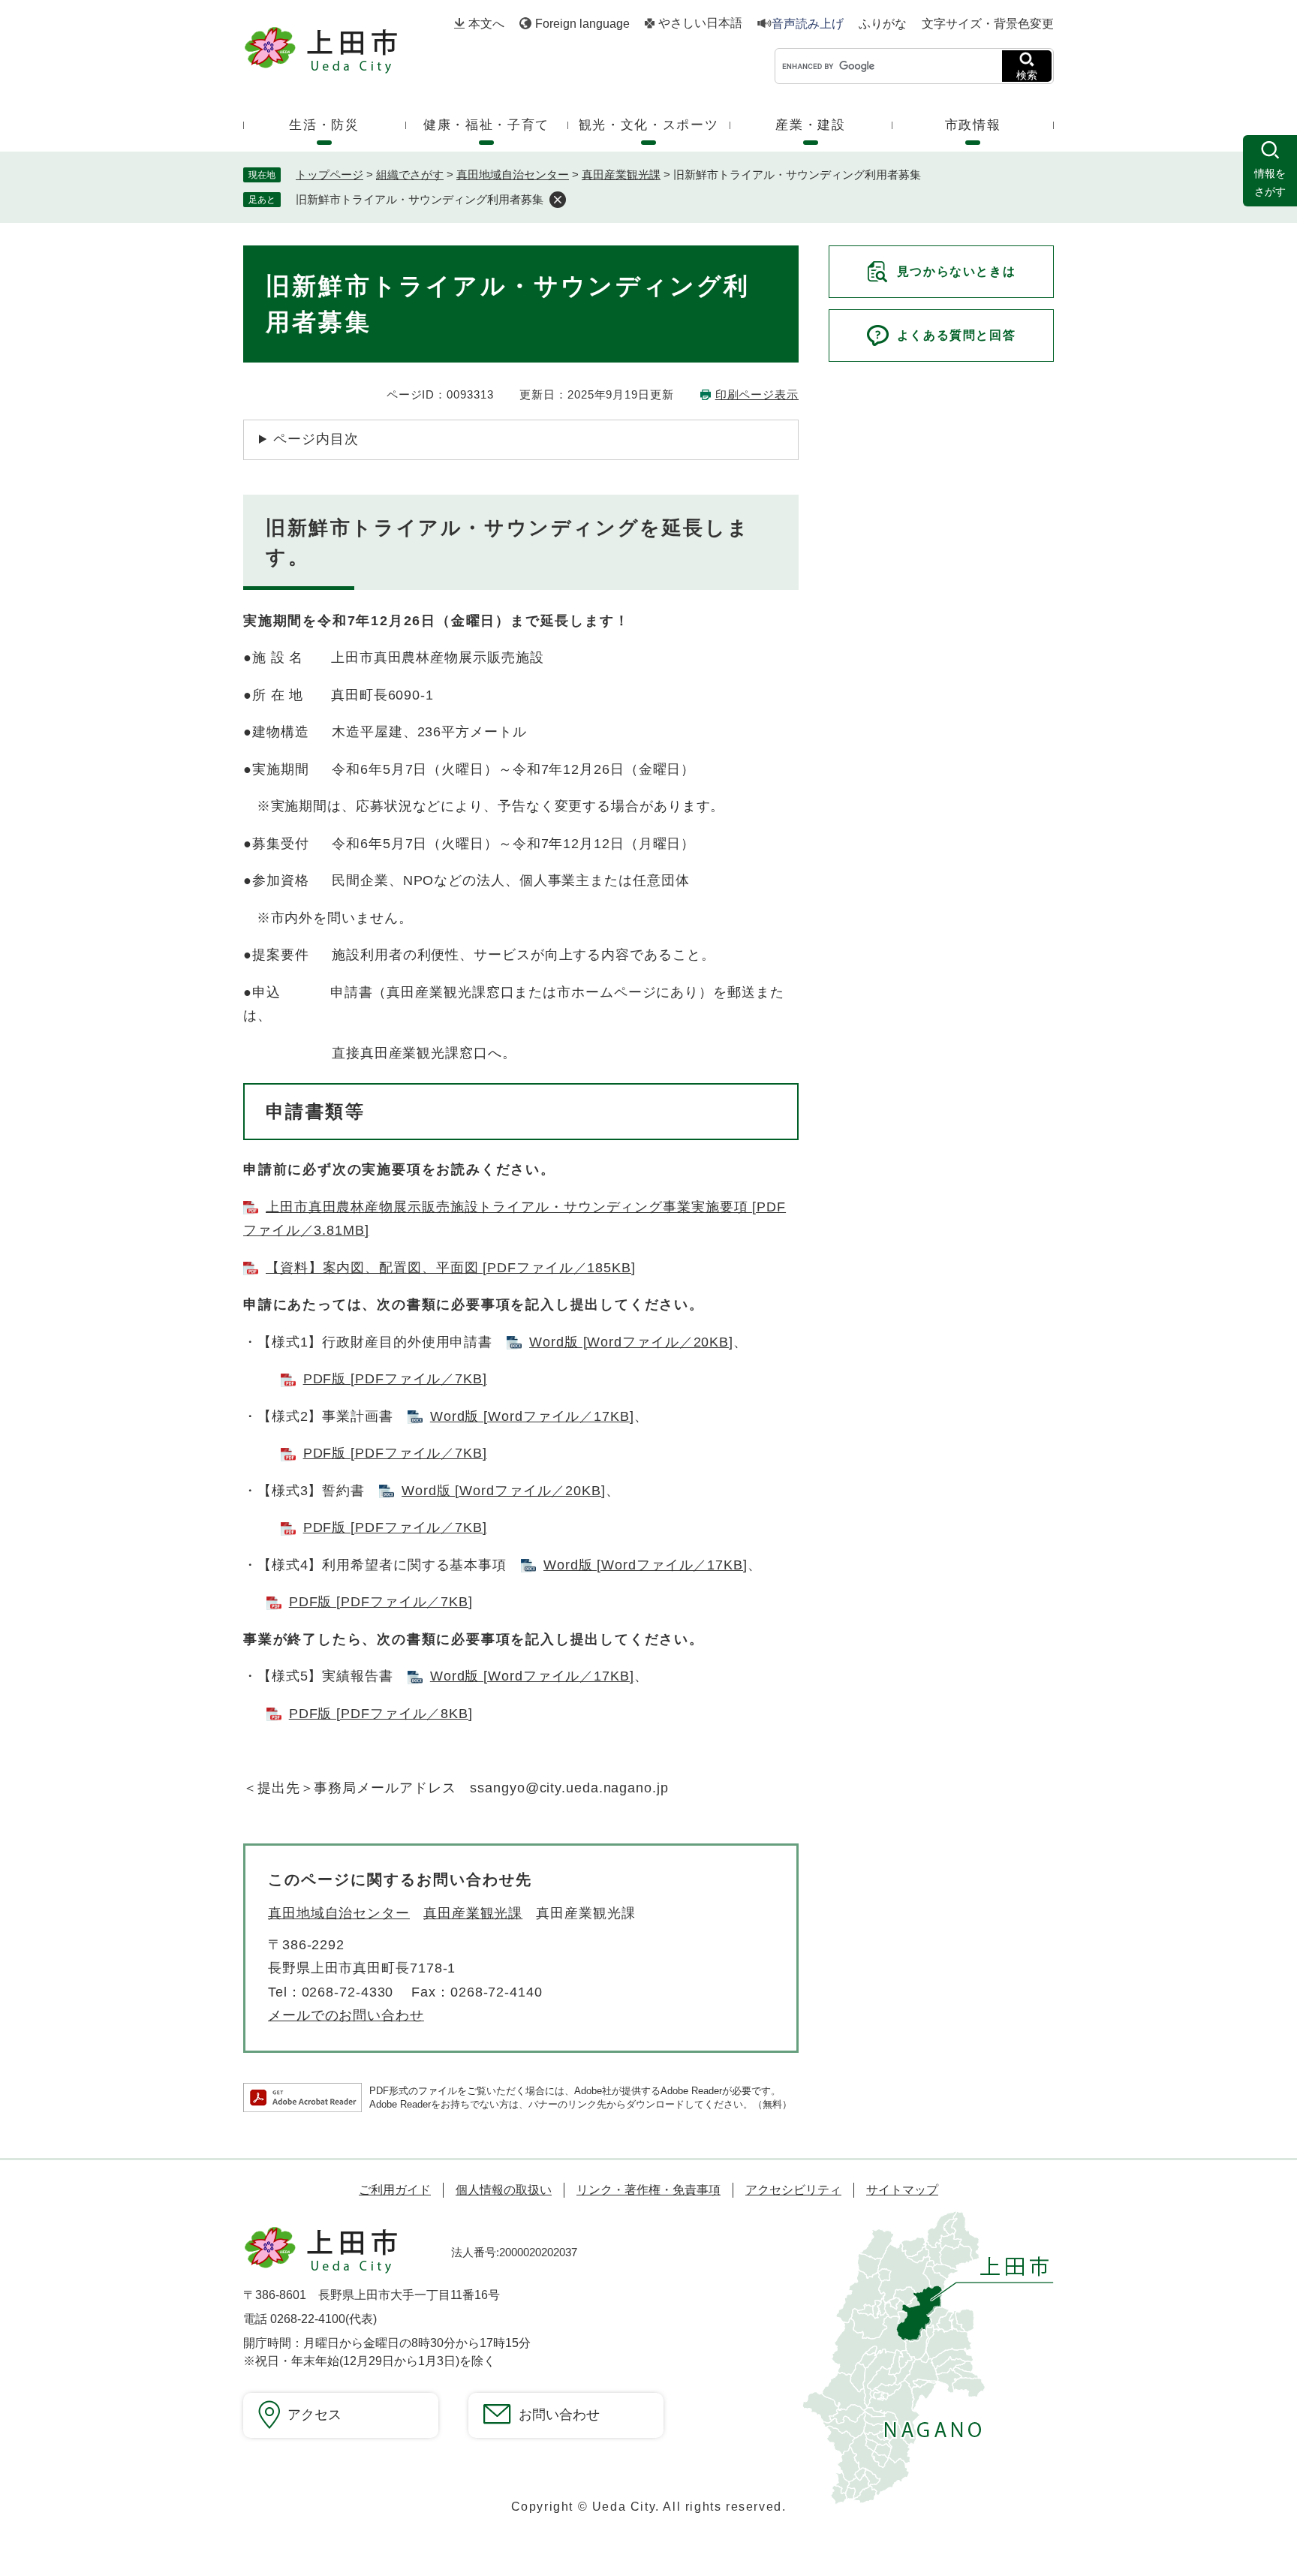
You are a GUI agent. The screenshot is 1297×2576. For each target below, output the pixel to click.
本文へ (486, 24)
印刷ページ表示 (757, 394)
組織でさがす (410, 175)
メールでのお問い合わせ (346, 2015)
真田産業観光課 (621, 175)
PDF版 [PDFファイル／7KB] (395, 1379)
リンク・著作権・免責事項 (648, 2190)
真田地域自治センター (513, 175)
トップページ (330, 175)
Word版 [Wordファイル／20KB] (631, 1342)
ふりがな (883, 24)
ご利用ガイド (395, 2190)
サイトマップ (902, 2190)
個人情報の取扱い (504, 2190)
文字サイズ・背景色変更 (988, 24)
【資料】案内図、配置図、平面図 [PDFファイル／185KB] (451, 1268)
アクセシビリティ (793, 2190)
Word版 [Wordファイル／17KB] (532, 1416)
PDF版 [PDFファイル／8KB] (381, 1714)
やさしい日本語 (700, 23)
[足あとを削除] (558, 200)
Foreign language (582, 24)
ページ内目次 (316, 439)
